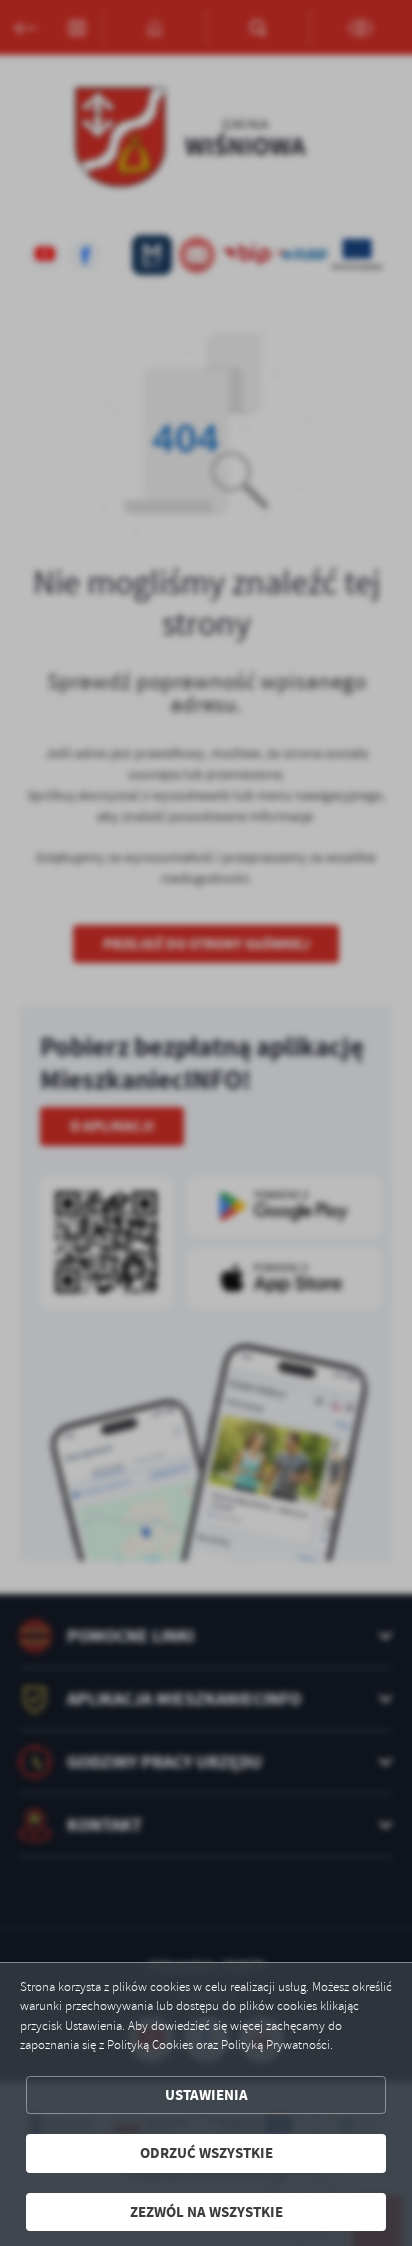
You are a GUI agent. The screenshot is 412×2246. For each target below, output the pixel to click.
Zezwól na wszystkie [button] (206, 2212)
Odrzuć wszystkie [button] (206, 2153)
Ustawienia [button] (206, 2095)
